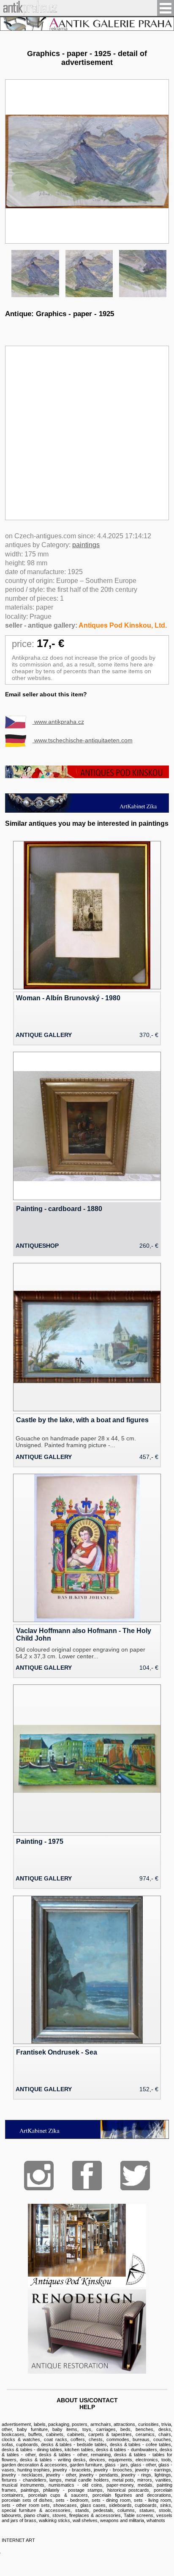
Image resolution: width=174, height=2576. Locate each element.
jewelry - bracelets (72, 2470)
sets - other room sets (26, 2505)
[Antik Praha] (29, 13)
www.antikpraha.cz (58, 722)
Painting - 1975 (40, 1841)
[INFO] (87, 24)
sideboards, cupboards (133, 2505)
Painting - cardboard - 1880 (59, 1209)
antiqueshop (37, 1246)
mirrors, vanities (154, 2480)
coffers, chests (87, 2439)
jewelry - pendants (99, 2475)
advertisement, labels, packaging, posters (45, 2424)
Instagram (39, 2176)
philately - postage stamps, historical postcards (96, 2490)
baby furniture (32, 2429)
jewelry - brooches (113, 2470)
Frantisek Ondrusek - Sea (57, 2052)
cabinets (55, 2434)
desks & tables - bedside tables (74, 2444)
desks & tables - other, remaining (75, 2455)
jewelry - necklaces (22, 2475)
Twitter (135, 2176)
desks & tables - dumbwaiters (126, 2450)
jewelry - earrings (153, 2470)
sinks (166, 2505)
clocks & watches (21, 2439)
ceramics (145, 2434)
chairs (165, 2434)
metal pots (123, 2480)
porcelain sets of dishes (27, 2500)
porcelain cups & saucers (58, 2495)
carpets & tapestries (110, 2434)
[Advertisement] (87, 433)
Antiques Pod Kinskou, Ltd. (123, 625)
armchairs (101, 2424)
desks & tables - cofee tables (140, 2444)
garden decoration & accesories (34, 2465)
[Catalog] (87, 2285)
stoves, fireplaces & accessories (87, 2515)
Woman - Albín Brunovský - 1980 (68, 998)
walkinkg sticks (54, 2520)
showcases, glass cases (79, 2505)
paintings (86, 545)
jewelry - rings (136, 2475)
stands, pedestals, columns (105, 2510)
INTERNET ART (18, 2540)
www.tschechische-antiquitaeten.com (82, 740)
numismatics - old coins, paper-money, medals (101, 2485)
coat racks (56, 2439)
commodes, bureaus (128, 2439)
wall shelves (85, 2520)
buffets (35, 2434)
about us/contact (87, 2400)
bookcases (13, 2434)
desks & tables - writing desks (53, 2460)
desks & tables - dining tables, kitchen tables (48, 2450)
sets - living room (152, 2500)
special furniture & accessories (36, 2510)
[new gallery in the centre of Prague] (87, 2137)
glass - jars (116, 2465)
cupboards (27, 2444)
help (87, 2407)
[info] (87, 776)
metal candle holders (87, 2480)
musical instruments (23, 2485)
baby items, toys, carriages (84, 2429)
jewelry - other (61, 2475)
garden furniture (86, 2465)
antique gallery (44, 1035)
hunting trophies (34, 2470)
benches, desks (153, 2429)
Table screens (139, 2515)
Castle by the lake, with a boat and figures (82, 1420)
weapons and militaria (122, 2520)
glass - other (143, 2465)
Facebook (87, 2176)
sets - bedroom (72, 2500)
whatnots (156, 2520)
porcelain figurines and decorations (132, 2495)
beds (125, 2429)
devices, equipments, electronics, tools (130, 2460)
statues (147, 2510)
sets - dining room (111, 2500)
